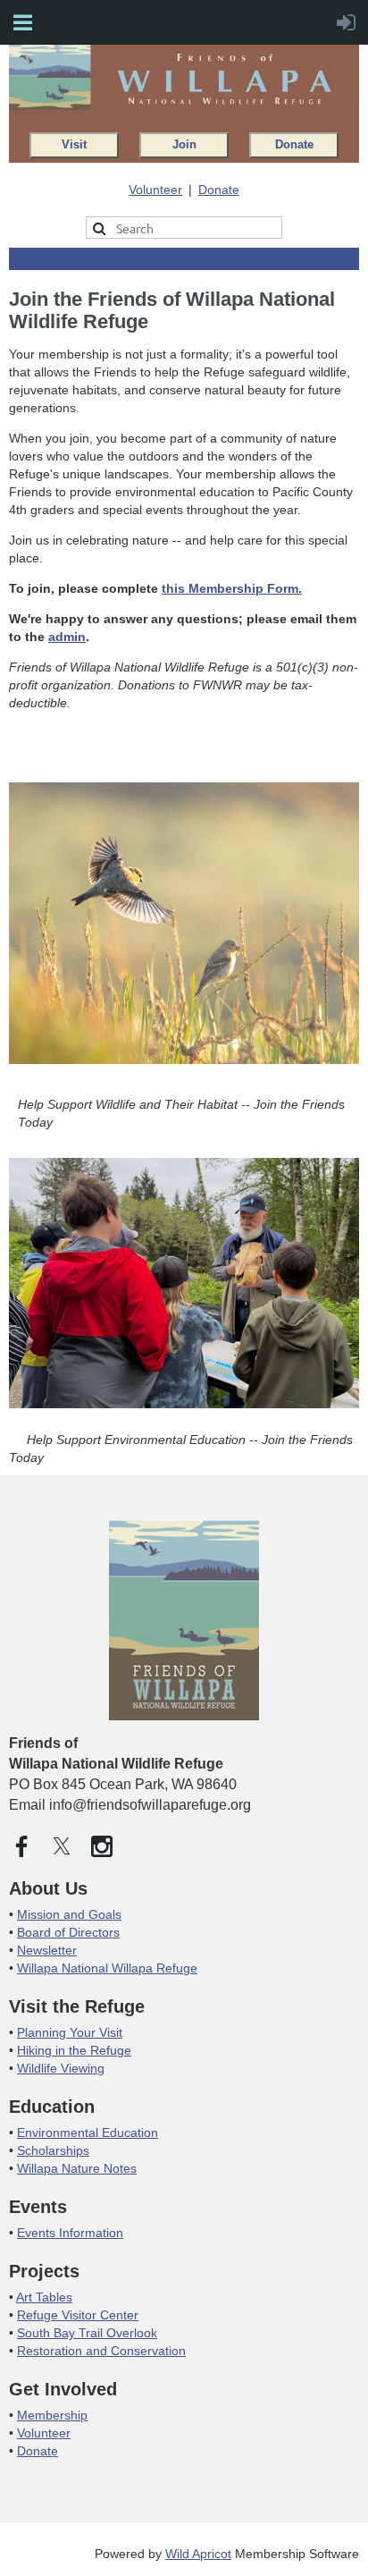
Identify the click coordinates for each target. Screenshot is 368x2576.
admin (67, 637)
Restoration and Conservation (101, 2351)
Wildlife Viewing (61, 2068)
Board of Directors (68, 1932)
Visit (74, 145)
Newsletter (47, 1950)
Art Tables (44, 2297)
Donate (294, 145)
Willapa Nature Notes (77, 2168)
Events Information (70, 2233)
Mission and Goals (69, 1914)
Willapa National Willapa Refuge (107, 1968)
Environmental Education (88, 2133)
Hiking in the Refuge (74, 2050)
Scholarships (53, 2150)
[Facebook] (21, 1846)
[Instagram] (102, 1846)
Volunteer (155, 190)
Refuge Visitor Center (78, 2315)
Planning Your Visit (70, 2032)
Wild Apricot (198, 2554)
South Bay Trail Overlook (87, 2333)
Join (184, 145)
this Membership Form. (232, 588)
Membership (52, 2415)
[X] (62, 1846)
